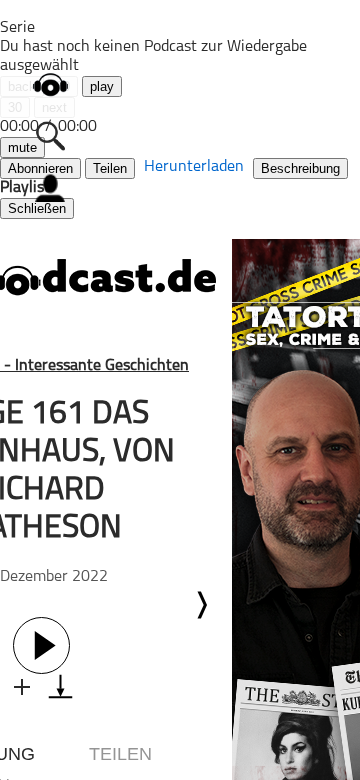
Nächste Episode (201, 605)
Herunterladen (194, 167)
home (50, 84)
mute (22, 147)
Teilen (110, 168)
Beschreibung (300, 168)
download (60, 686)
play (102, 86)
